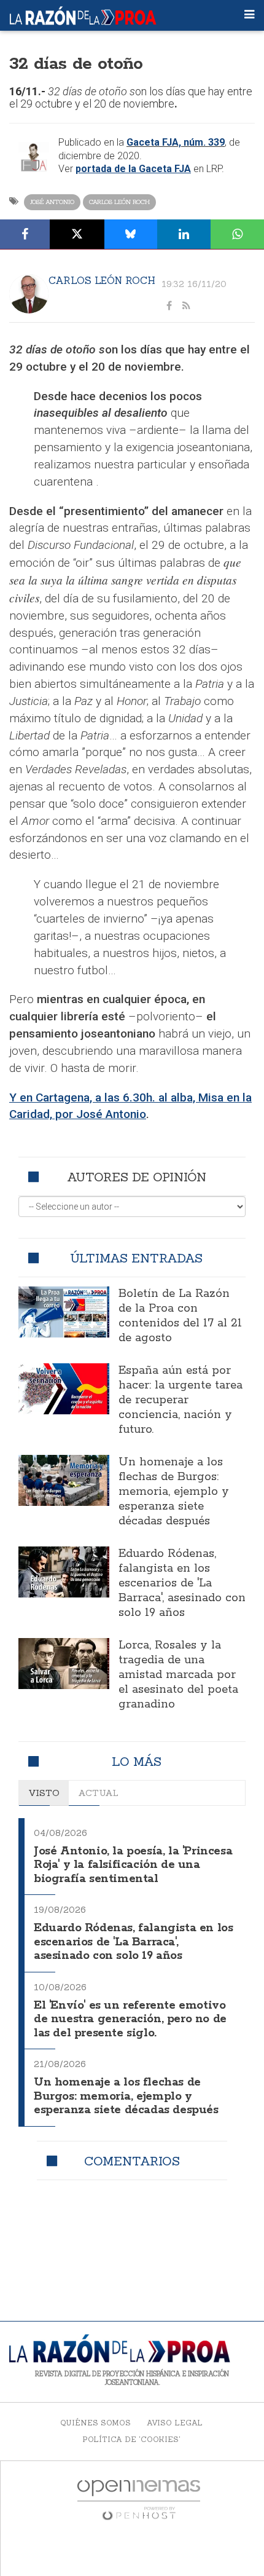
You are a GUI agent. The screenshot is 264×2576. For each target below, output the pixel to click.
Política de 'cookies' (131, 2439)
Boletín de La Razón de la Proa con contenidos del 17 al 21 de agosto (180, 1316)
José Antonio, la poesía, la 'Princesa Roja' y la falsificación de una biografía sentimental (133, 1865)
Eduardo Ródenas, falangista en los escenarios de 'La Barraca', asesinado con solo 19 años (182, 1583)
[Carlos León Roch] (29, 294)
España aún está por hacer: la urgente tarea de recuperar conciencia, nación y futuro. (181, 1400)
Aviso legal (175, 2423)
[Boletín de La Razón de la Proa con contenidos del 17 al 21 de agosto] (64, 1312)
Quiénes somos (95, 2423)
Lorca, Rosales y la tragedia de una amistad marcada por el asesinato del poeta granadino (178, 1675)
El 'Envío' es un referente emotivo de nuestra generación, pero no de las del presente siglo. (130, 2019)
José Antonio (52, 202)
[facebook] (169, 306)
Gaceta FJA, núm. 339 (176, 142)
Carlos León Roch (119, 202)
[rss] (186, 306)
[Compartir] (25, 234)
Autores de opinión (137, 1177)
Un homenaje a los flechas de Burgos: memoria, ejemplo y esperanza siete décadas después (174, 1492)
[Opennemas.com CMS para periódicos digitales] (139, 2499)
